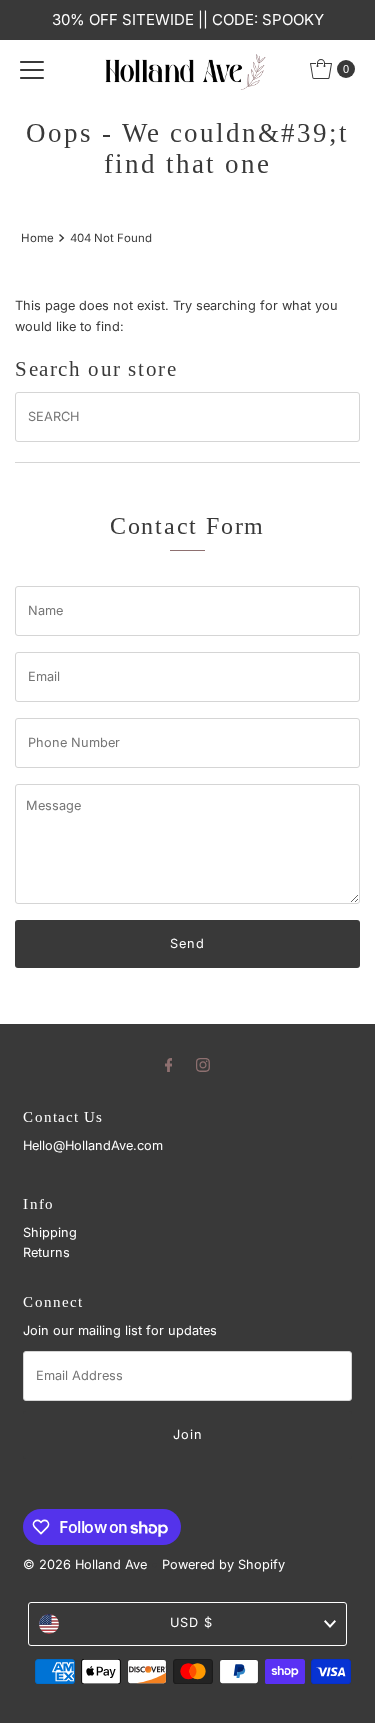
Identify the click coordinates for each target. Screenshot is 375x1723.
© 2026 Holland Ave (85, 1564)
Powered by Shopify (223, 1564)
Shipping (50, 1232)
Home (37, 238)
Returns (46, 1252)
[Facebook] (169, 1064)
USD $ (191, 1622)
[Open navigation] (32, 69)
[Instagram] (203, 1064)
